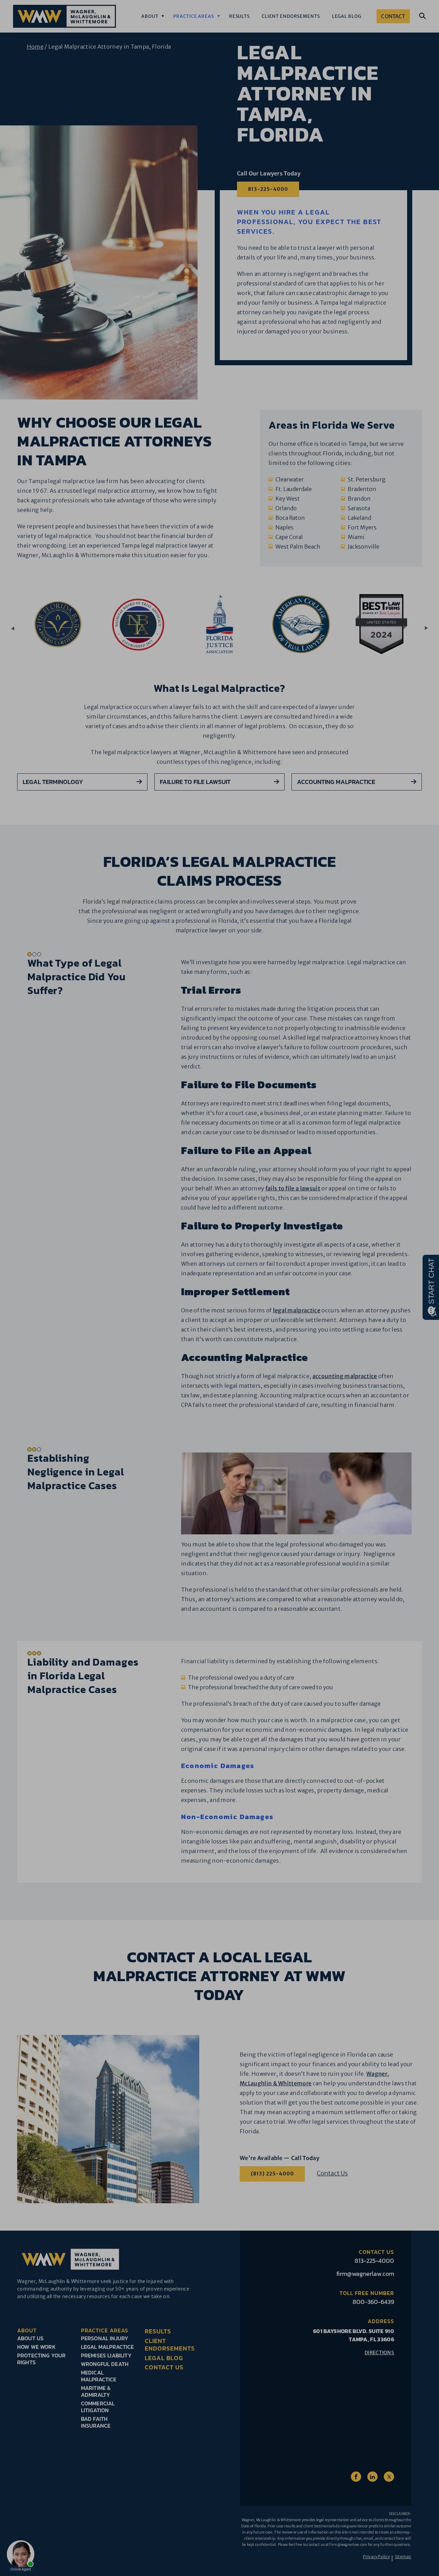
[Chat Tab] (219, 1288)
